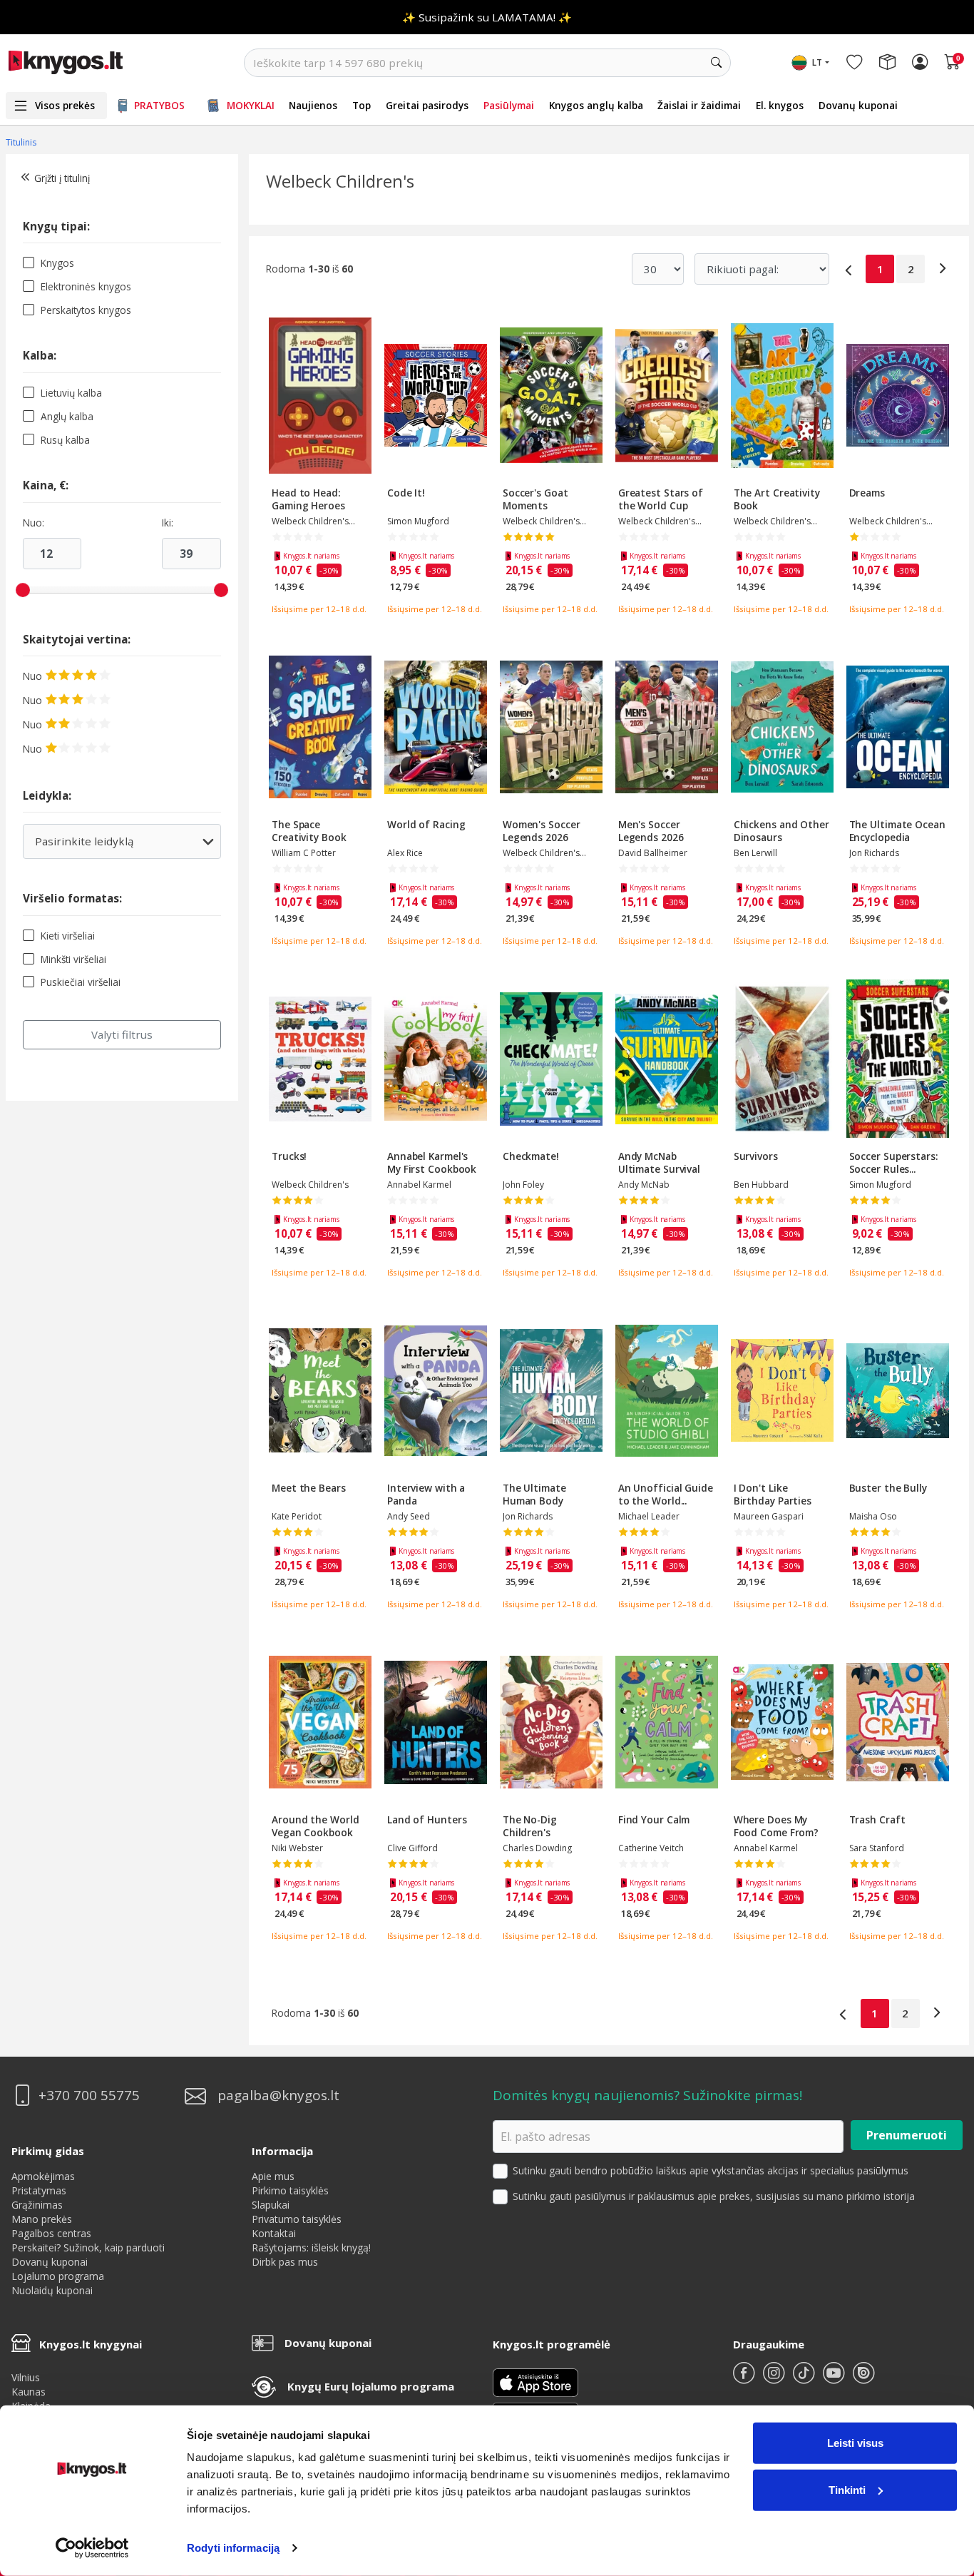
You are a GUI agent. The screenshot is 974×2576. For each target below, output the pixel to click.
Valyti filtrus (122, 1034)
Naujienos (313, 105)
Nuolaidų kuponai (52, 2290)
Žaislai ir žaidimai (699, 105)
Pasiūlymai (509, 105)
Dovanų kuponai (858, 105)
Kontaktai (274, 2233)
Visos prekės (65, 105)
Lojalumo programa (58, 2276)
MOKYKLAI (251, 105)
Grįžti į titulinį (62, 178)
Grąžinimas (37, 2205)
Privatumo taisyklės (297, 2219)
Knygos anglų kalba (596, 105)
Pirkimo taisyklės (290, 2190)
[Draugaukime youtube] (835, 2379)
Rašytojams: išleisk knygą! (311, 2247)
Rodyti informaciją (233, 2548)
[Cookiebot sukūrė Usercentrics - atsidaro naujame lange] (92, 2548)
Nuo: (34, 523)
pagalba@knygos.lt (278, 2096)
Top (362, 105)
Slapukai (271, 2205)
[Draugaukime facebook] (745, 2379)
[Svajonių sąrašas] (854, 63)
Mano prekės (42, 2219)
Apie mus (273, 2176)
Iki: (168, 523)
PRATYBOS (159, 105)
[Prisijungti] (920, 63)
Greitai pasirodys (427, 105)
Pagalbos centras (51, 2233)
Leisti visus (855, 2443)
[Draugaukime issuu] (863, 2379)
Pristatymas (39, 2190)
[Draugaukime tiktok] (805, 2379)
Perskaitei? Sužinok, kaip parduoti (88, 2247)
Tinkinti (847, 2489)
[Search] (717, 63)
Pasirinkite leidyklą (105, 846)
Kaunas (29, 2392)
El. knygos (780, 105)
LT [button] (817, 62)
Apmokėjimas (43, 2176)
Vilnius (26, 2377)
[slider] (23, 590)
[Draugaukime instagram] (775, 2379)
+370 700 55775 (89, 2096)
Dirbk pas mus (285, 2262)
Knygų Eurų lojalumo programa (371, 2386)
